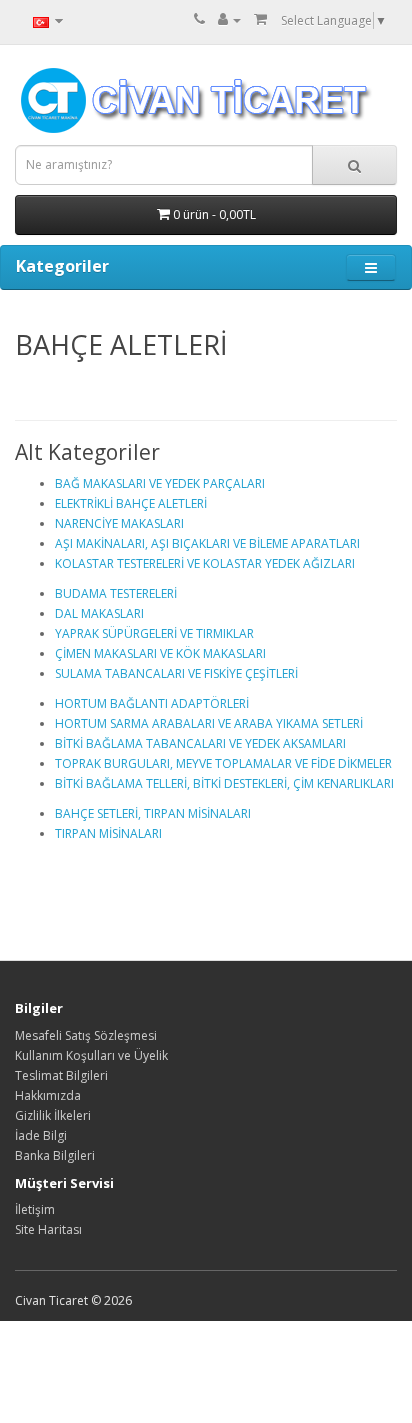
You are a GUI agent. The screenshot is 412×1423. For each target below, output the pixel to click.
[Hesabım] (229, 19)
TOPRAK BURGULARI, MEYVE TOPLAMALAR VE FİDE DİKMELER (223, 763)
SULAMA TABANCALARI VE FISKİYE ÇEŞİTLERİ (176, 673)
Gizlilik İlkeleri (53, 1115)
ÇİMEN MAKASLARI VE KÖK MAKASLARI (160, 653)
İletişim (35, 1209)
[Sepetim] (260, 19)
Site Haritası (48, 1229)
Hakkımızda (48, 1095)
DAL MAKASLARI (99, 613)
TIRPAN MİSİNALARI (108, 833)
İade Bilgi (41, 1135)
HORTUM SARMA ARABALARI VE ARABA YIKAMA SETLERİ (209, 723)
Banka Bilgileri (55, 1155)
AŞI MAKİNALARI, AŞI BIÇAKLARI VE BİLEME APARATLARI (207, 543)
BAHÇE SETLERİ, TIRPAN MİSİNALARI (153, 813)
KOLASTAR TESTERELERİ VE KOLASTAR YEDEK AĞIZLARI (205, 563)
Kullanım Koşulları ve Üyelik (91, 1055)
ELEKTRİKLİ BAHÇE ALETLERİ (131, 503)
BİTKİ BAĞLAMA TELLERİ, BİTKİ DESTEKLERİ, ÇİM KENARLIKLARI (224, 783)
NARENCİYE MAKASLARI (119, 523)
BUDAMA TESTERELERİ (116, 593)
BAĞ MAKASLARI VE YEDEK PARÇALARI (160, 483)
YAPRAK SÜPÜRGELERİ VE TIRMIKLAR (154, 633)
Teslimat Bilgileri (61, 1075)
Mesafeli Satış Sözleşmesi (86, 1035)
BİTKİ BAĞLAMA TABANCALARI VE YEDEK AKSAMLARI (200, 743)
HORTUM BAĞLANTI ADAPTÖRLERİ (152, 703)
